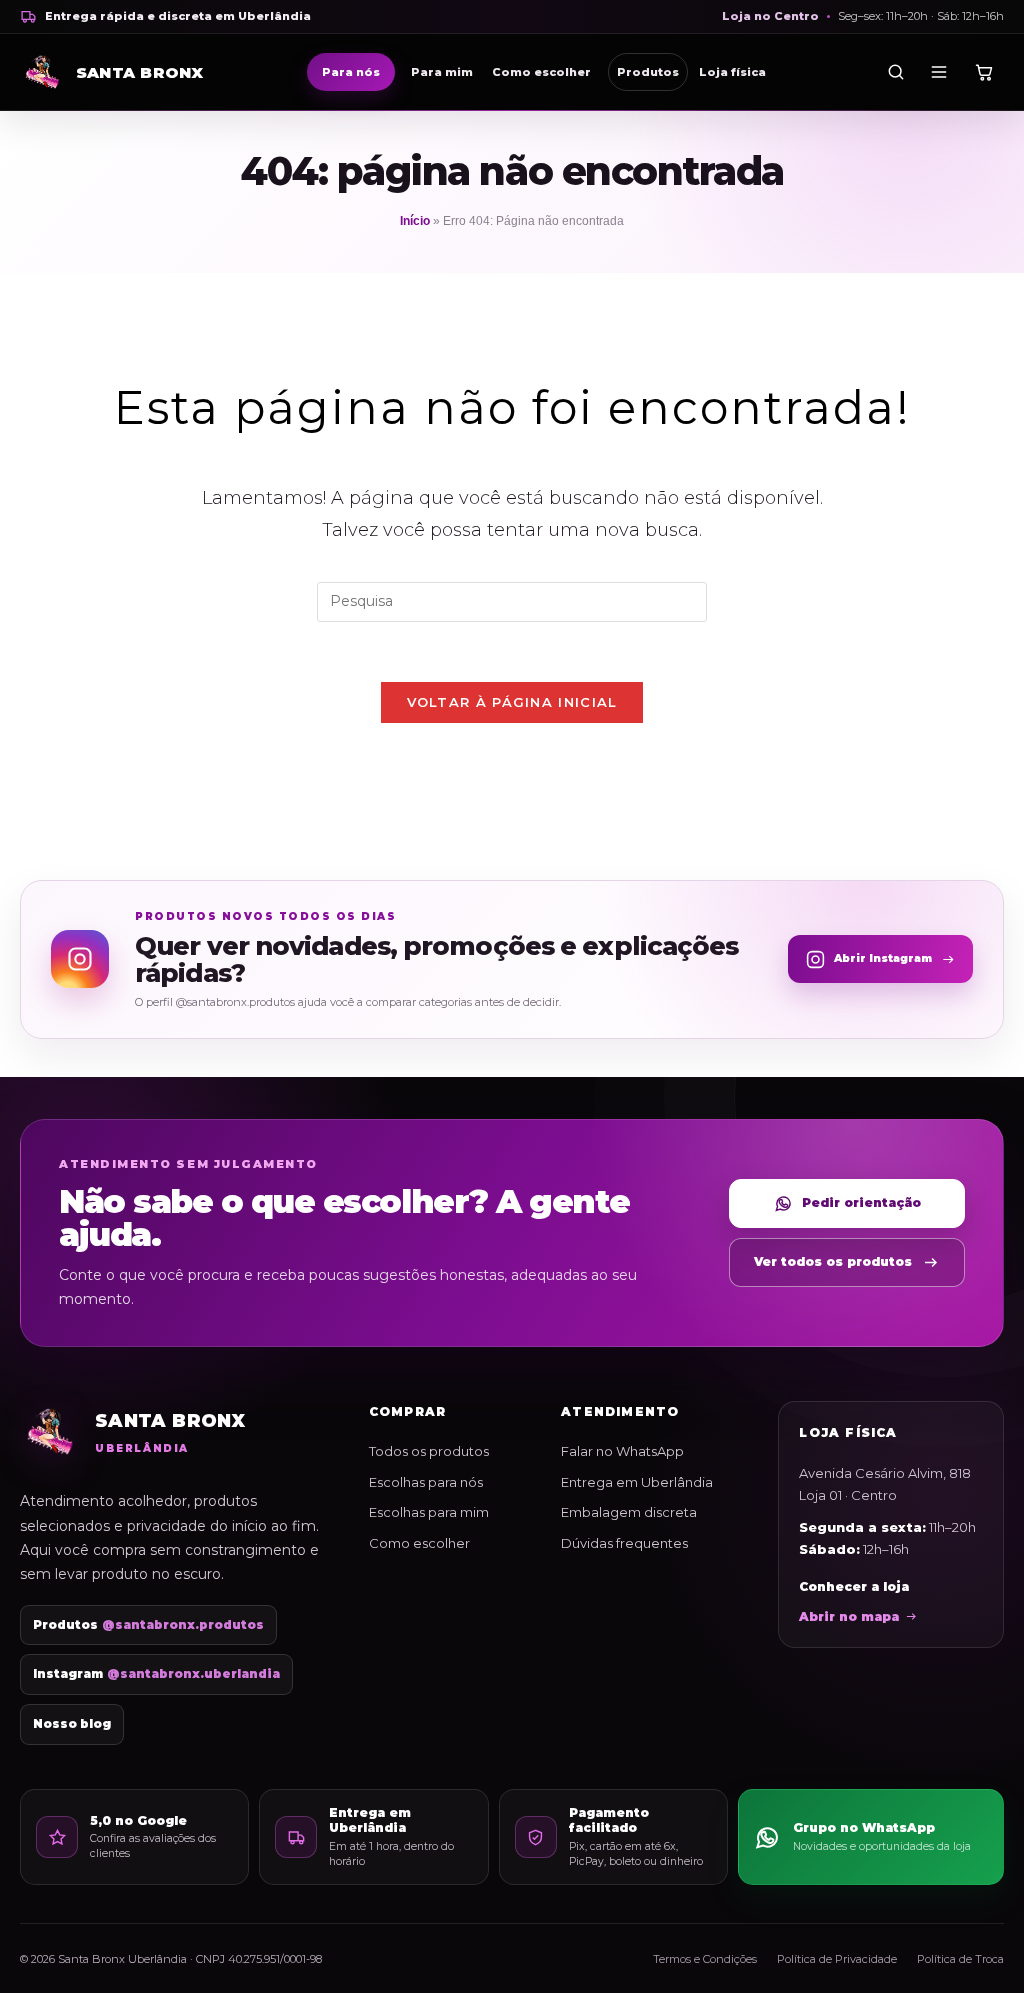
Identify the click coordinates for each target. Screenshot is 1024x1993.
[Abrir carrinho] (983, 72)
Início (415, 221)
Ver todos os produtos (833, 1261)
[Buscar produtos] (896, 72)
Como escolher (541, 72)
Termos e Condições (705, 1959)
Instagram (156, 1674)
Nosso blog (72, 1724)
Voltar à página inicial (512, 702)
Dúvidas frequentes (624, 1543)
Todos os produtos (429, 1451)
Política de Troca (960, 1959)
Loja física (732, 72)
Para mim (442, 72)
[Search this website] (512, 600)
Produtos (648, 72)
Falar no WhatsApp (622, 1451)
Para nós (351, 72)
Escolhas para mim (429, 1512)
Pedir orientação (861, 1202)
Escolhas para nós (426, 1482)
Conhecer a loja (854, 1586)
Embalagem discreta (629, 1512)
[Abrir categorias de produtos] (939, 72)
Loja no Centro (770, 16)
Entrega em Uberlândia (637, 1482)
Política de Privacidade (837, 1959)
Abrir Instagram (883, 958)
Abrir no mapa (849, 1616)
